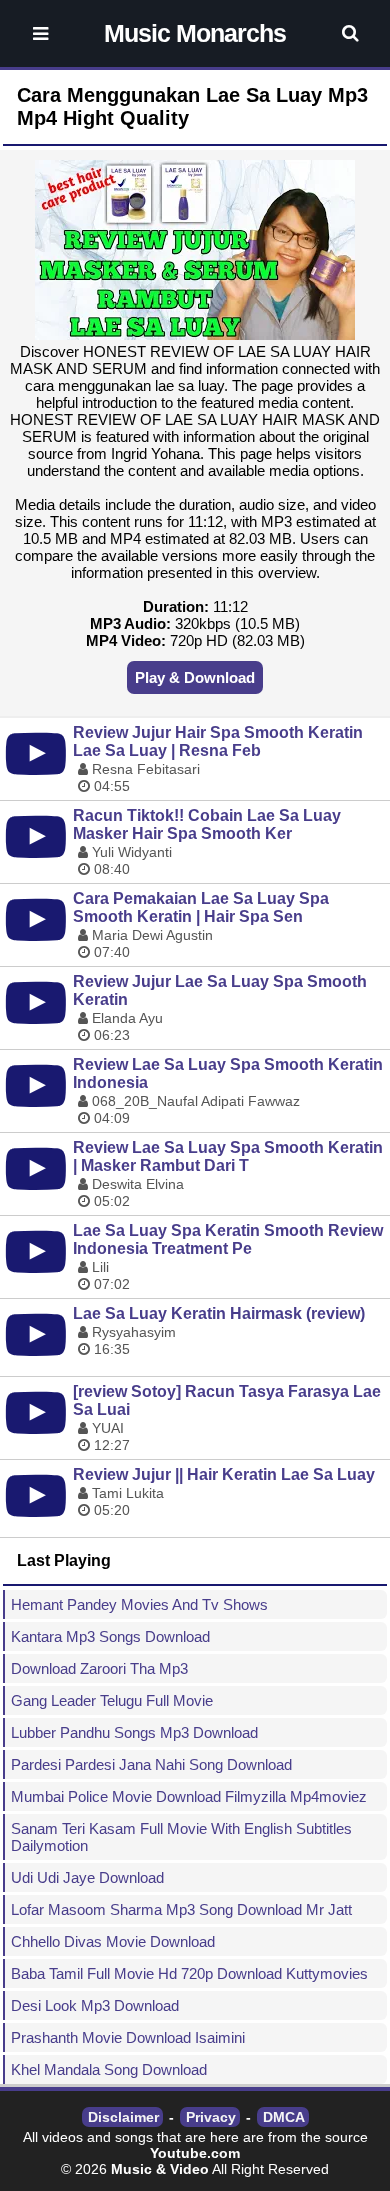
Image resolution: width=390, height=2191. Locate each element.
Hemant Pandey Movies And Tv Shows (139, 1604)
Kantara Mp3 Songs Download (110, 1636)
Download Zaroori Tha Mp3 (99, 1668)
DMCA (284, 2117)
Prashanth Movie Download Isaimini (128, 2037)
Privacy (211, 2117)
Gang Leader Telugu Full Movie (112, 1700)
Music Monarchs (195, 33)
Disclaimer (123, 2117)
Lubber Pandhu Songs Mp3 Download (134, 1732)
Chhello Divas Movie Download (113, 1941)
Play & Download (195, 677)
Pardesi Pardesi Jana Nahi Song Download (151, 1764)
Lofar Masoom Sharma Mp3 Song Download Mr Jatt (181, 1909)
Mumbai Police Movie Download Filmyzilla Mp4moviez (189, 1796)
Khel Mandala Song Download (109, 2069)
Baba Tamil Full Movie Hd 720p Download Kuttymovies (189, 1973)
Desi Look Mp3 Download (95, 2005)
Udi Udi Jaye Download (87, 1877)
